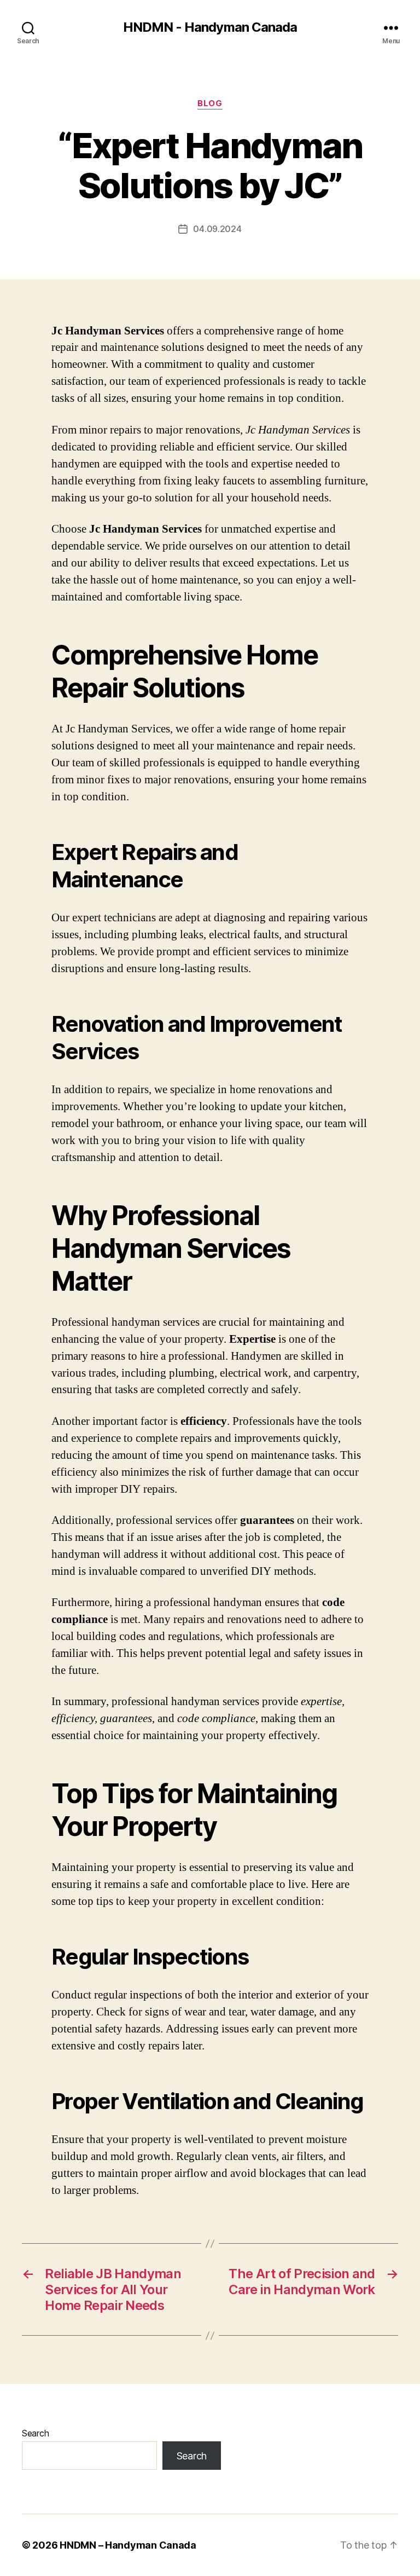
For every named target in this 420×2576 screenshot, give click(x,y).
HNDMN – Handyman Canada (128, 2545)
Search (35, 2433)
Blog (210, 103)
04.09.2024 (217, 229)
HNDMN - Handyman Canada (210, 27)
